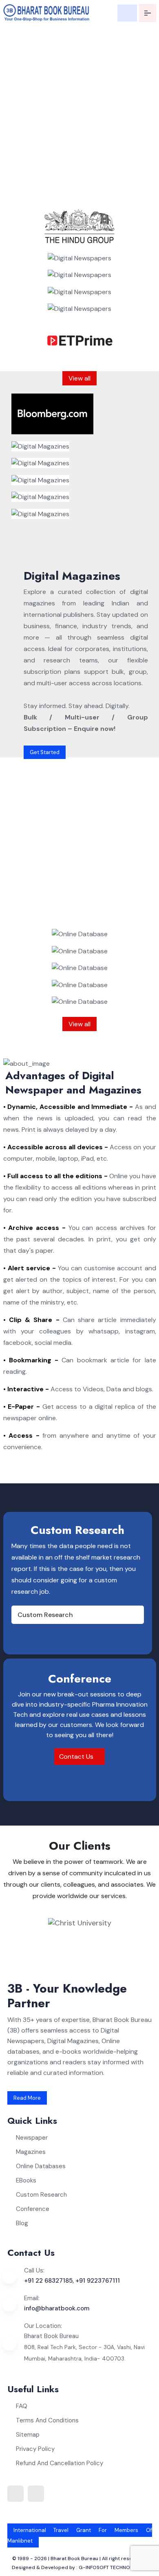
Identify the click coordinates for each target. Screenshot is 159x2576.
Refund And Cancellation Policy (60, 2463)
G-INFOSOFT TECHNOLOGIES (113, 2567)
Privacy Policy (35, 2449)
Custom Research (45, 1615)
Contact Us (77, 1757)
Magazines (31, 2152)
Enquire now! (32, 194)
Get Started (45, 752)
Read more (27, 2098)
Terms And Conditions (47, 2420)
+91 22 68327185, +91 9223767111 (72, 2281)
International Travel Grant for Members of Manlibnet (80, 2535)
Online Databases (41, 2166)
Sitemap (28, 2435)
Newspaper (32, 2138)
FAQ (22, 2406)
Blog (22, 2223)
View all (79, 378)
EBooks (26, 2180)
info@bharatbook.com (57, 2308)
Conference (33, 2209)
